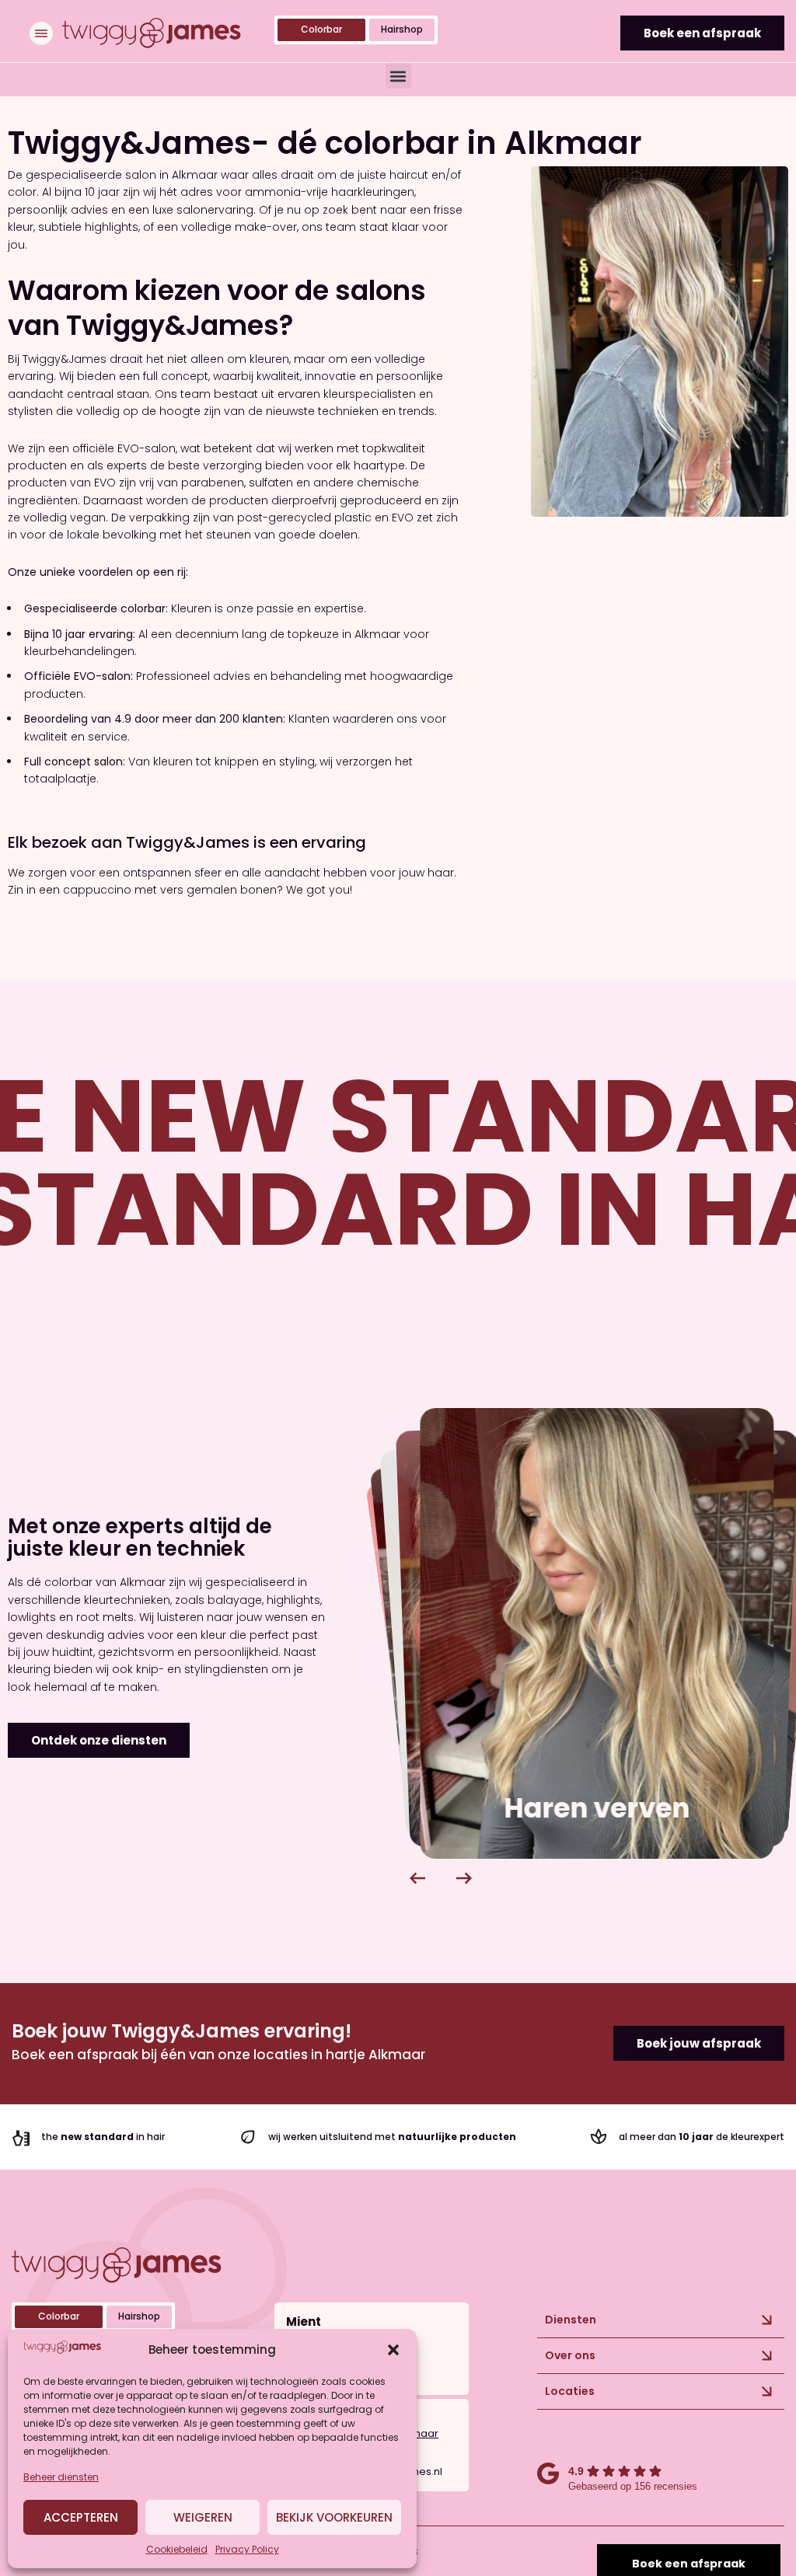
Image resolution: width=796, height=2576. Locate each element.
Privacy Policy (247, 2549)
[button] (393, 2350)
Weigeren (203, 2517)
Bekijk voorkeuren (334, 2517)
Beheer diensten (61, 2477)
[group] (597, 1633)
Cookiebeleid (177, 2549)
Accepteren (81, 2517)
